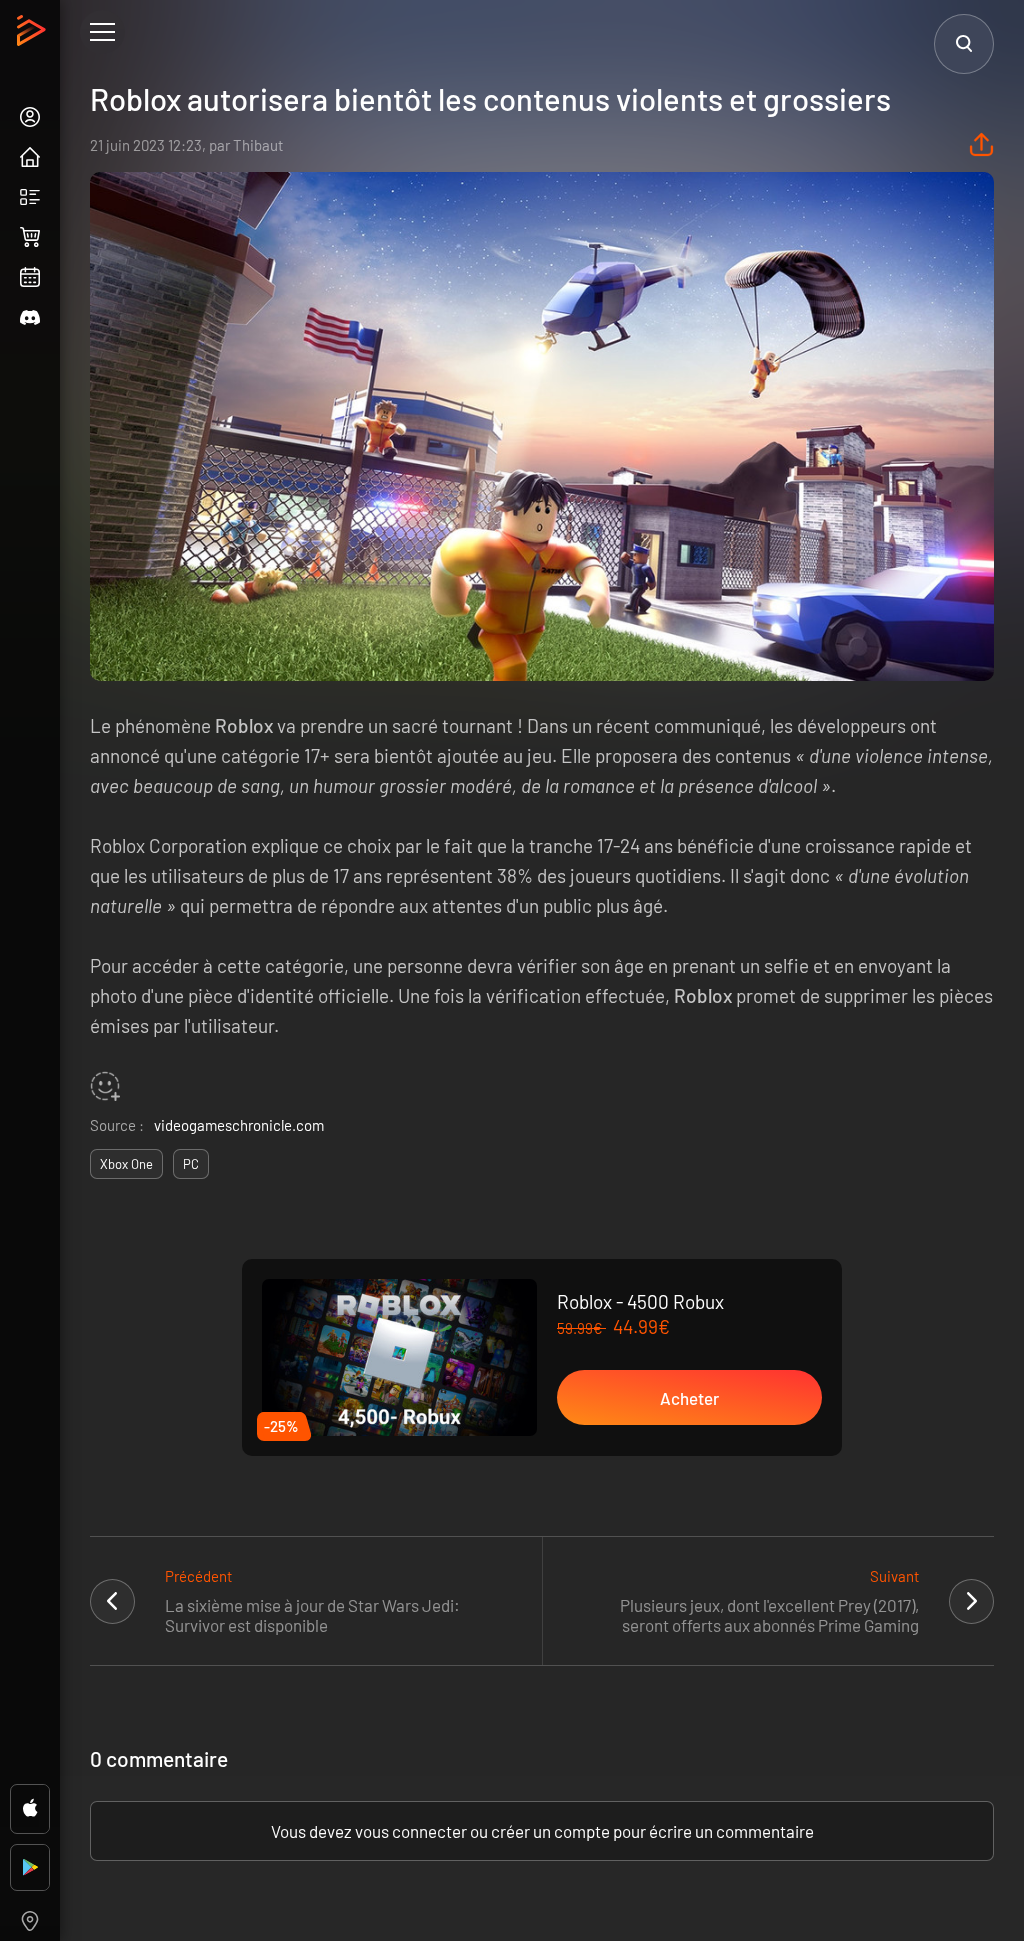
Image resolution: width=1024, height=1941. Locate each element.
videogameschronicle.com (239, 1125)
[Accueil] (33, 36)
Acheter (689, 1398)
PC (191, 1164)
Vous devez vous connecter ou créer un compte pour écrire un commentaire (542, 1831)
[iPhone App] (30, 1809)
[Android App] (30, 1867)
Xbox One (126, 1164)
